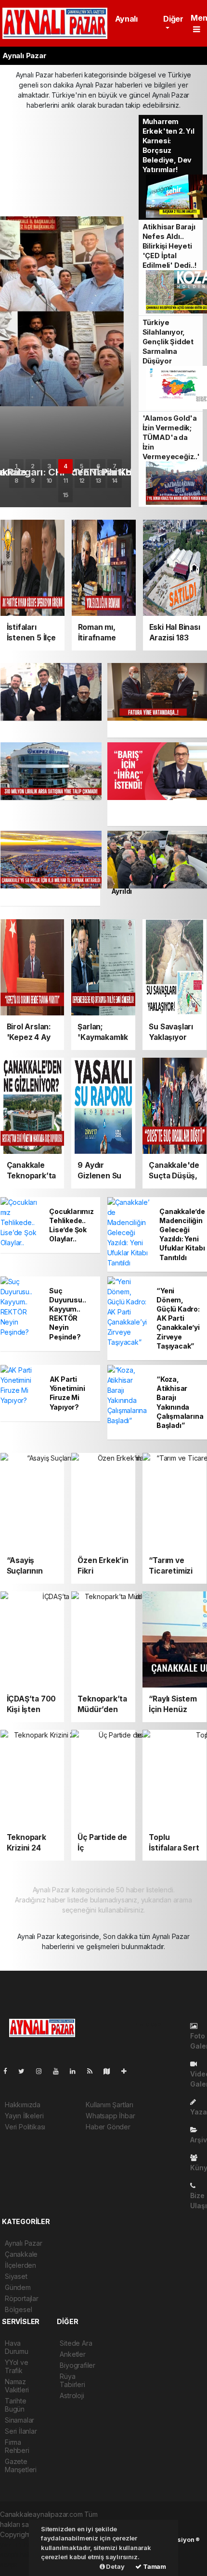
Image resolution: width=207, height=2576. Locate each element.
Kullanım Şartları (110, 2105)
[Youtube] (60, 2071)
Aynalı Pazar (24, 2243)
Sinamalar (19, 2420)
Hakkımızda (23, 2105)
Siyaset (16, 2276)
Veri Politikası (25, 2127)
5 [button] (82, 466)
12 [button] (82, 481)
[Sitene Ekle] (128, 2071)
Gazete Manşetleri (21, 2465)
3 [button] (49, 466)
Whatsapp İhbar (110, 2116)
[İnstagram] (43, 2071)
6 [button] (98, 466)
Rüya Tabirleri (72, 2380)
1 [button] (16, 466)
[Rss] (94, 2071)
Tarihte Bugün (16, 2405)
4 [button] (65, 466)
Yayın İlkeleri (24, 2116)
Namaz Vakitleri (17, 2386)
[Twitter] (25, 2071)
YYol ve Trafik (17, 2366)
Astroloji (72, 2395)
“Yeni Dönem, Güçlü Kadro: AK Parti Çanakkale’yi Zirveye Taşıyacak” (178, 1318)
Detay (115, 2566)
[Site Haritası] (111, 2071)
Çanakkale (21, 2254)
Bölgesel (18, 2309)
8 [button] (16, 481)
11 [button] (65, 481)
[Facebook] (9, 2071)
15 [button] (65, 495)
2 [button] (33, 466)
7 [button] (115, 466)
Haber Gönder (108, 2127)
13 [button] (98, 481)
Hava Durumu (17, 2347)
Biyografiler (78, 2365)
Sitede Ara (76, 2343)
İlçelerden (20, 2265)
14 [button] (115, 481)
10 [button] (49, 481)
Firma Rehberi (17, 2446)
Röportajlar (22, 2298)
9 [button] (33, 481)
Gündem (18, 2287)
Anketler (72, 2354)
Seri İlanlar (21, 2431)
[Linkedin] (77, 2071)
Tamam (154, 2566)
